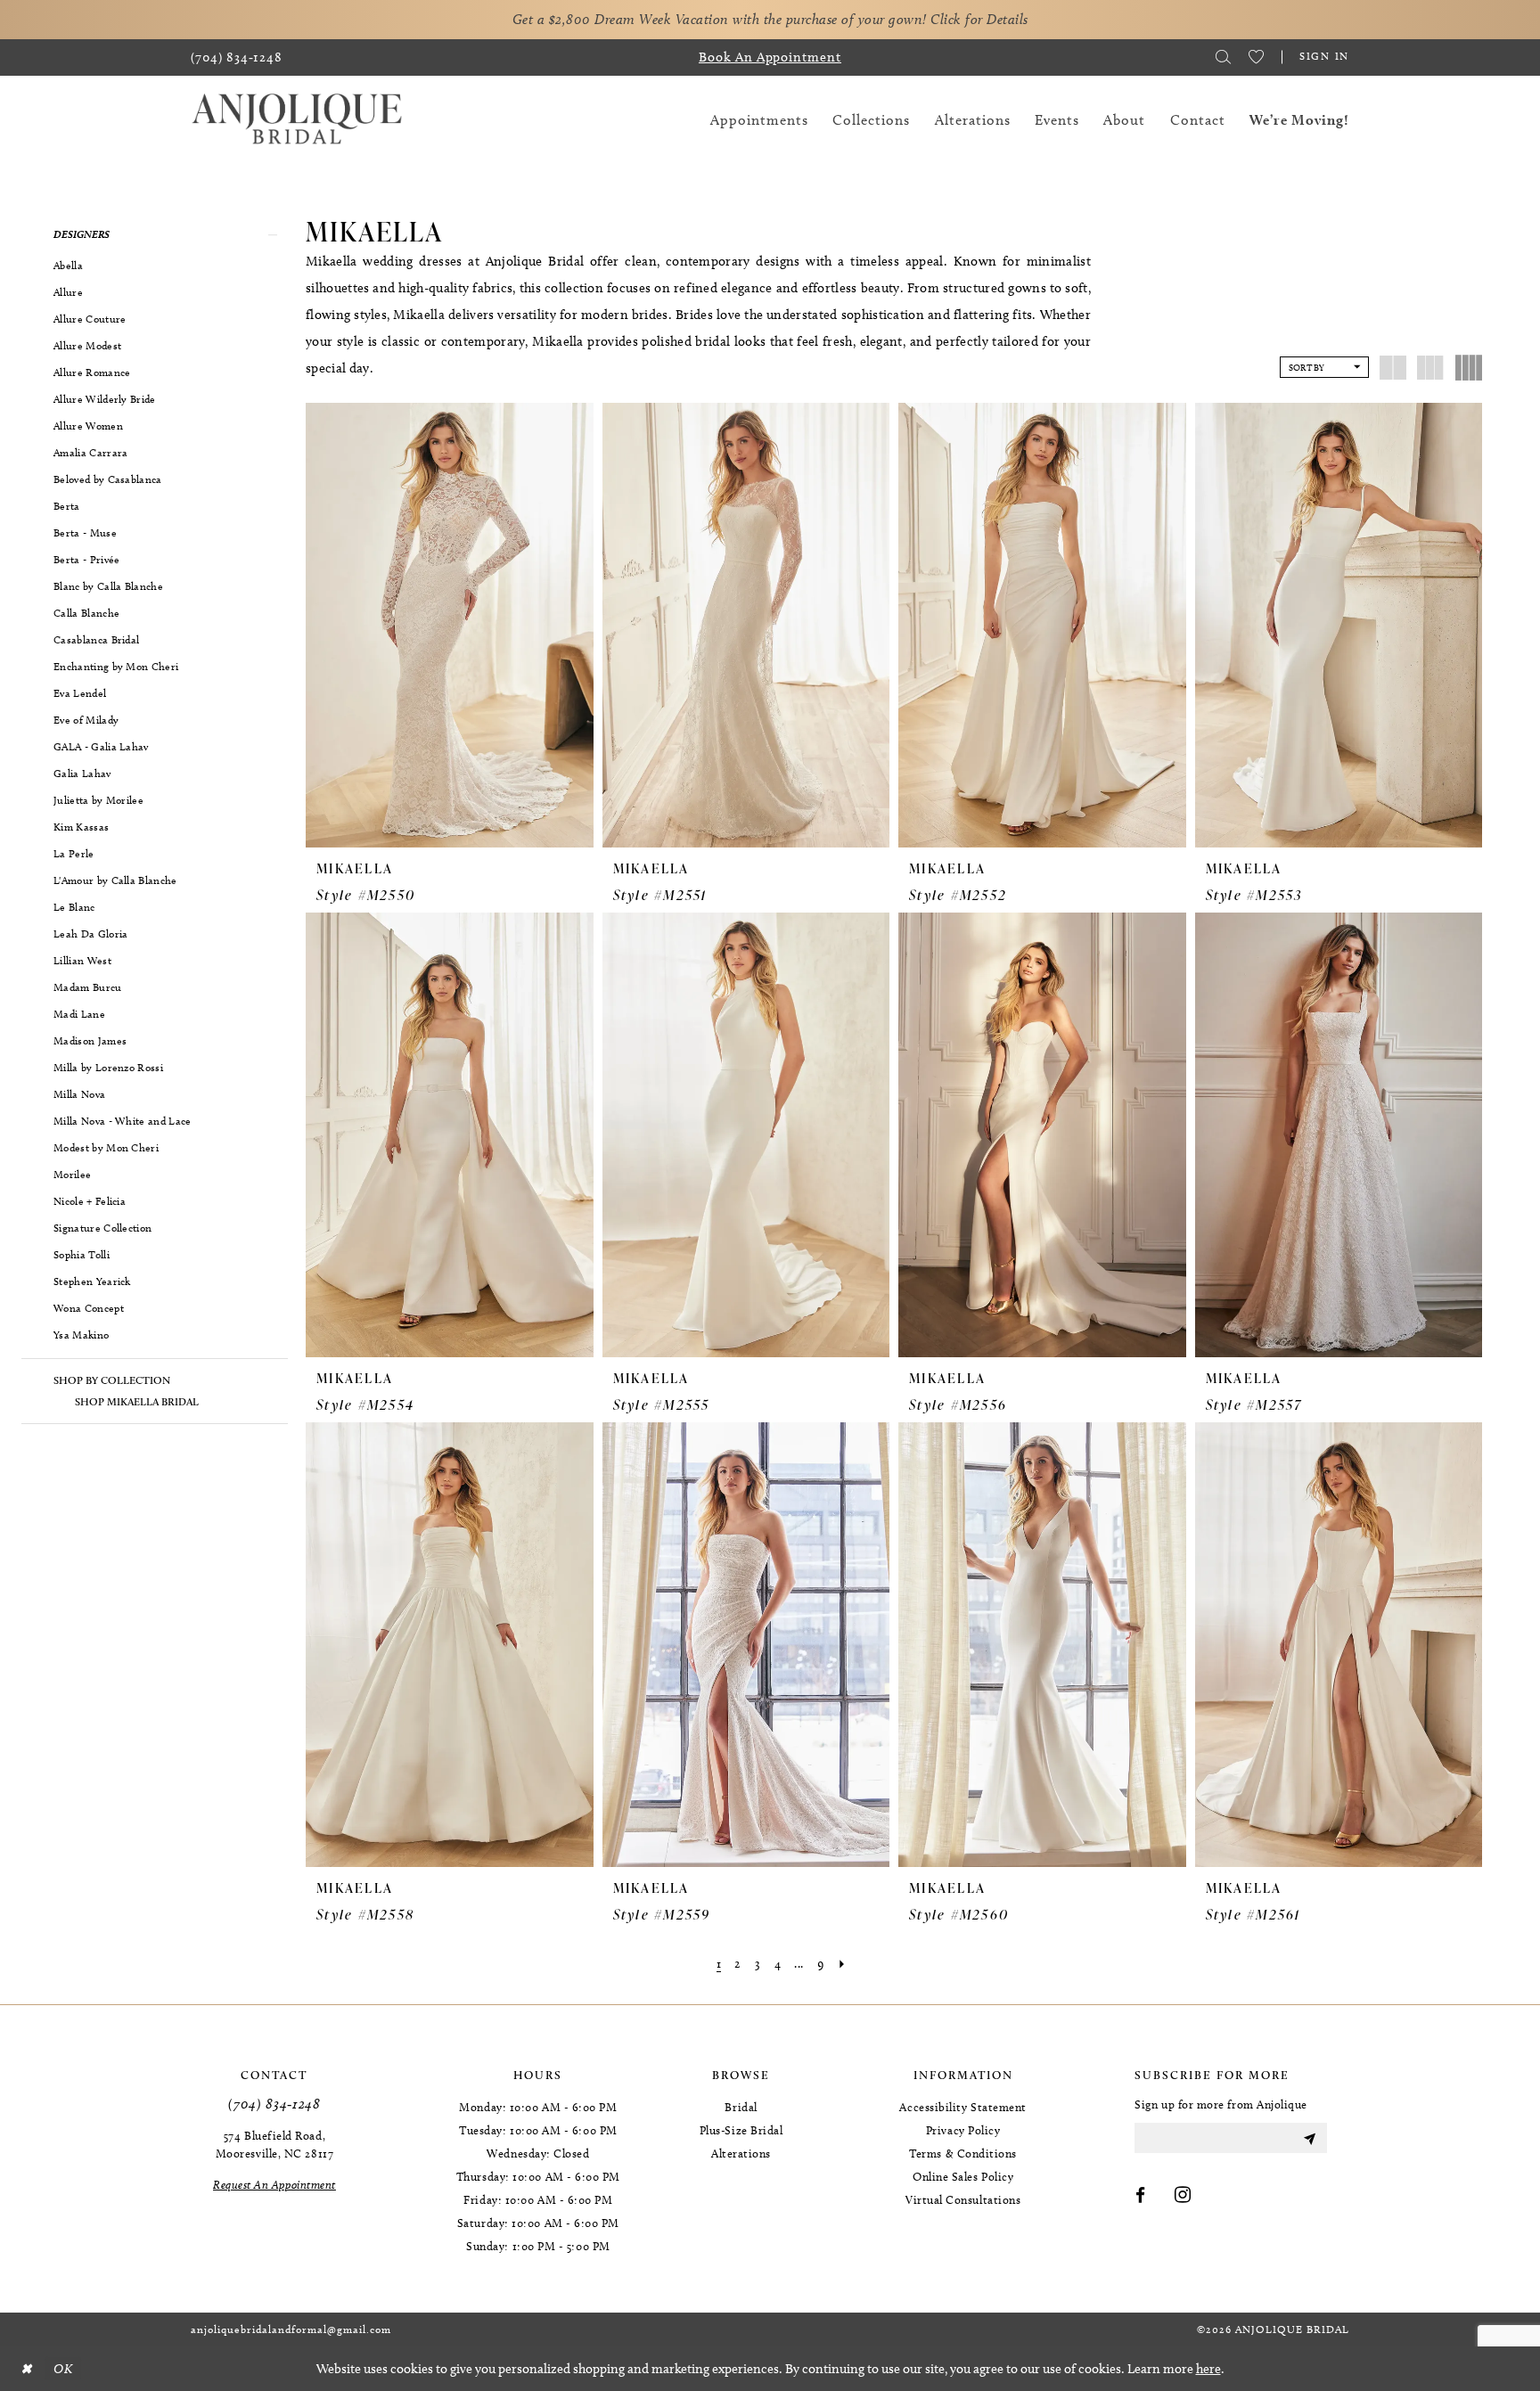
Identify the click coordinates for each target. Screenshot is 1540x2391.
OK (63, 2369)
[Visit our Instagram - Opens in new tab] (1183, 2196)
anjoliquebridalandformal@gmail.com (291, 2329)
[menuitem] (237, 57)
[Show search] (1223, 57)
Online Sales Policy (963, 2176)
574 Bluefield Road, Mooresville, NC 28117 (274, 2144)
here (1208, 2369)
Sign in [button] (1324, 56)
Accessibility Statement (962, 2107)
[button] (155, 234)
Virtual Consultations (963, 2199)
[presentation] (450, 625)
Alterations (741, 2153)
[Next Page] (842, 1964)
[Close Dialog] (26, 2369)
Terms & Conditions (963, 2153)
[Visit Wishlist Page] (1256, 57)
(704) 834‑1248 (274, 2104)
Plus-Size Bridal (741, 2130)
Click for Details (979, 19)
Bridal (741, 2107)
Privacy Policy (963, 2130)
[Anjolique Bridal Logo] (297, 120)
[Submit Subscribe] (1309, 2138)
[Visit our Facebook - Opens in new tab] (1141, 2196)
